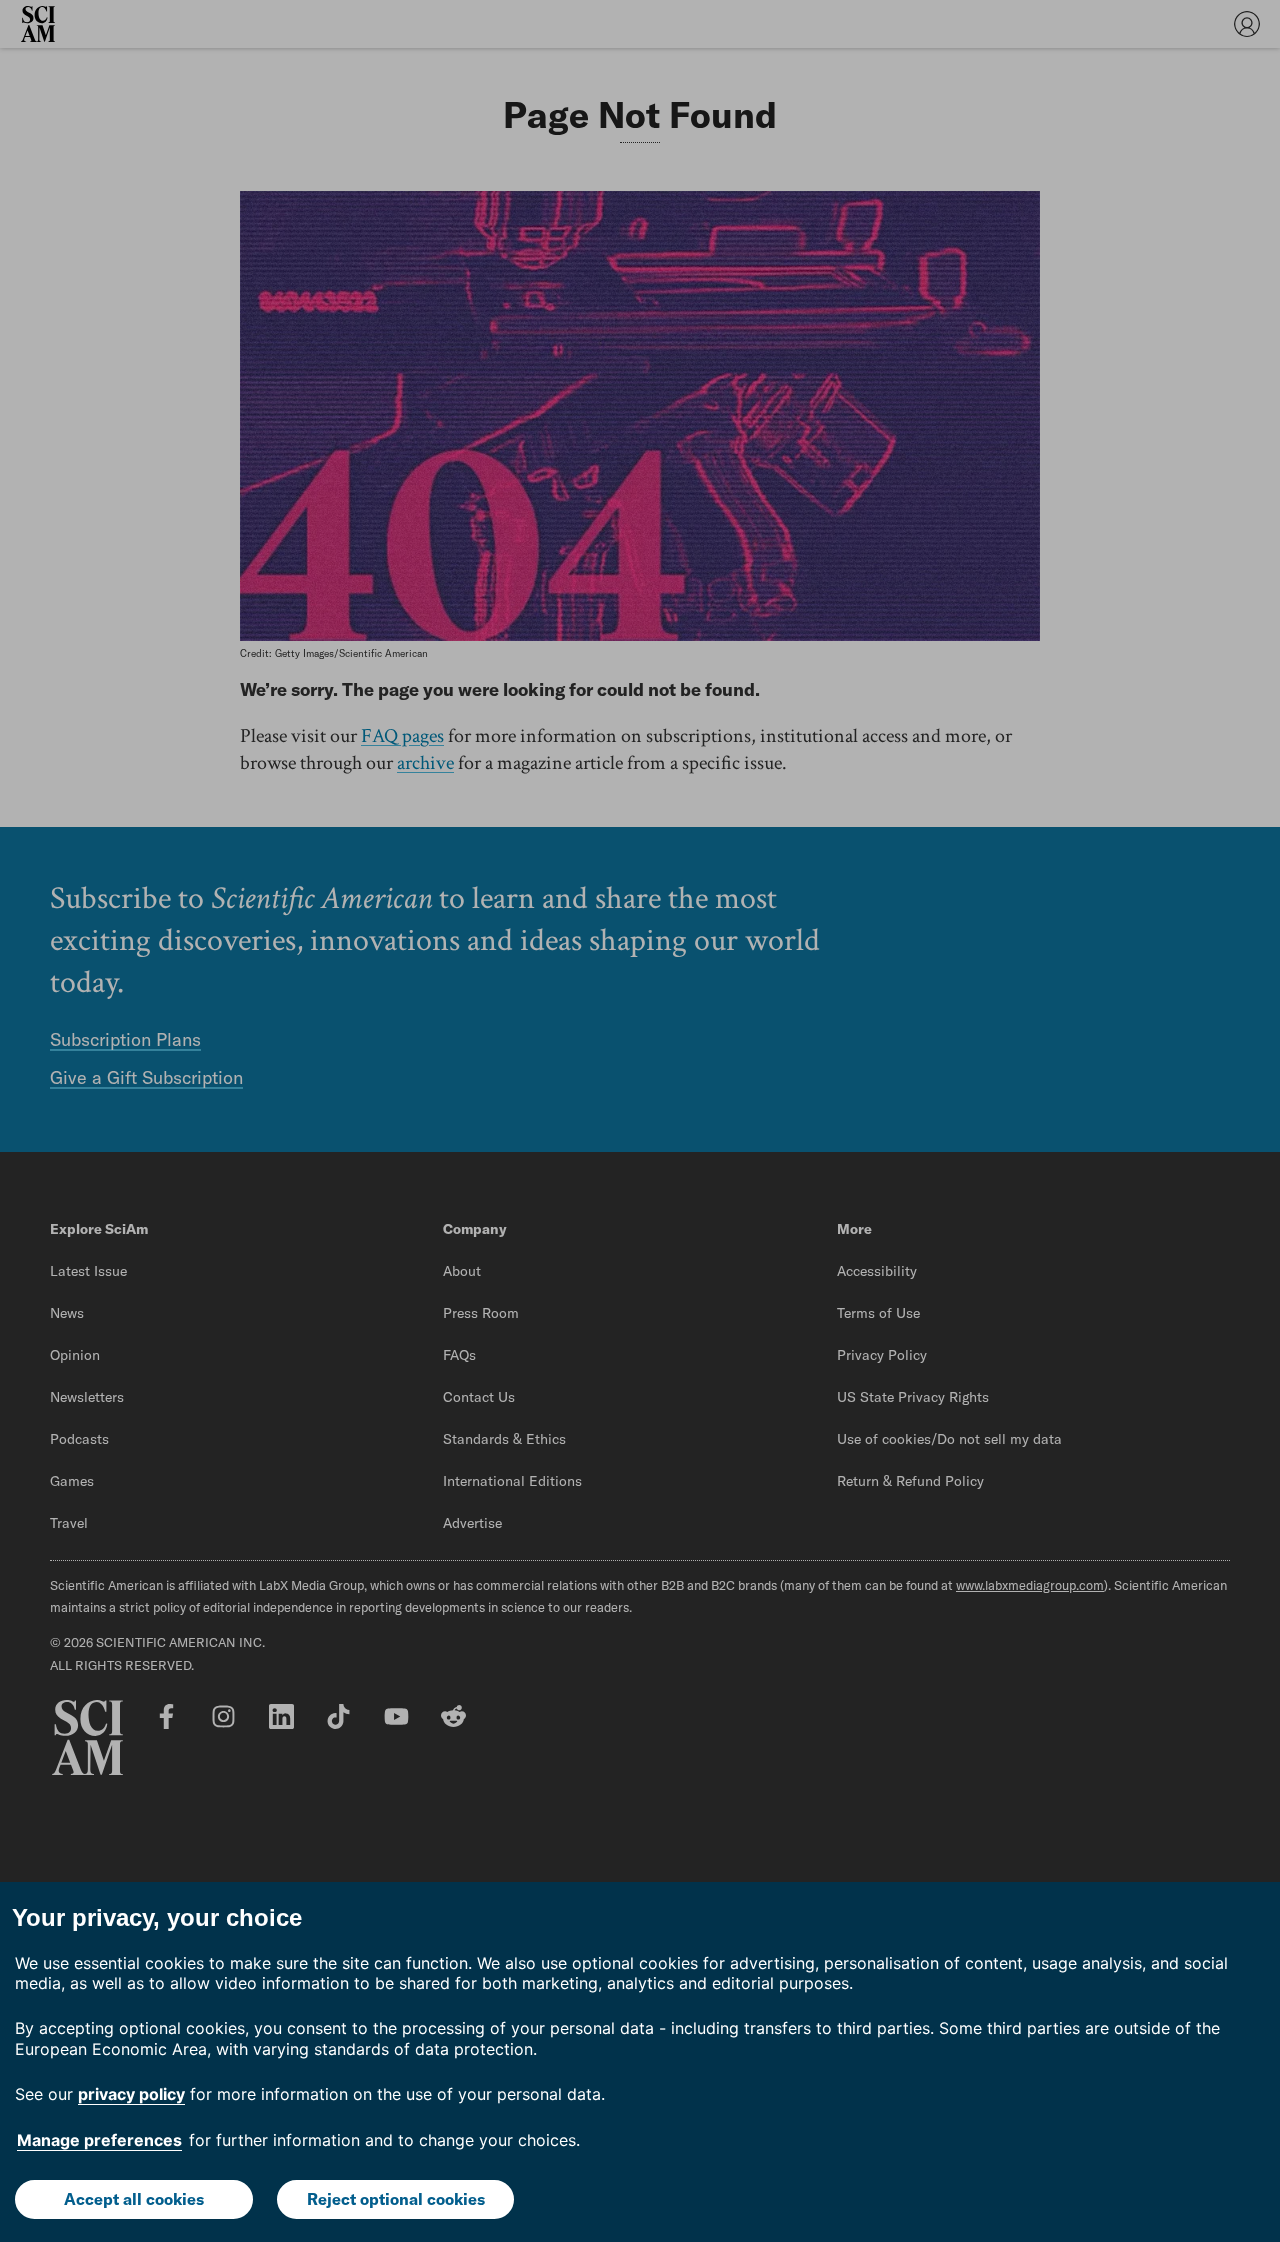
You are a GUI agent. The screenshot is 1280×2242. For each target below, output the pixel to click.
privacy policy (131, 2094)
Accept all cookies (134, 2199)
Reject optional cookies (396, 2199)
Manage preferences (99, 2140)
